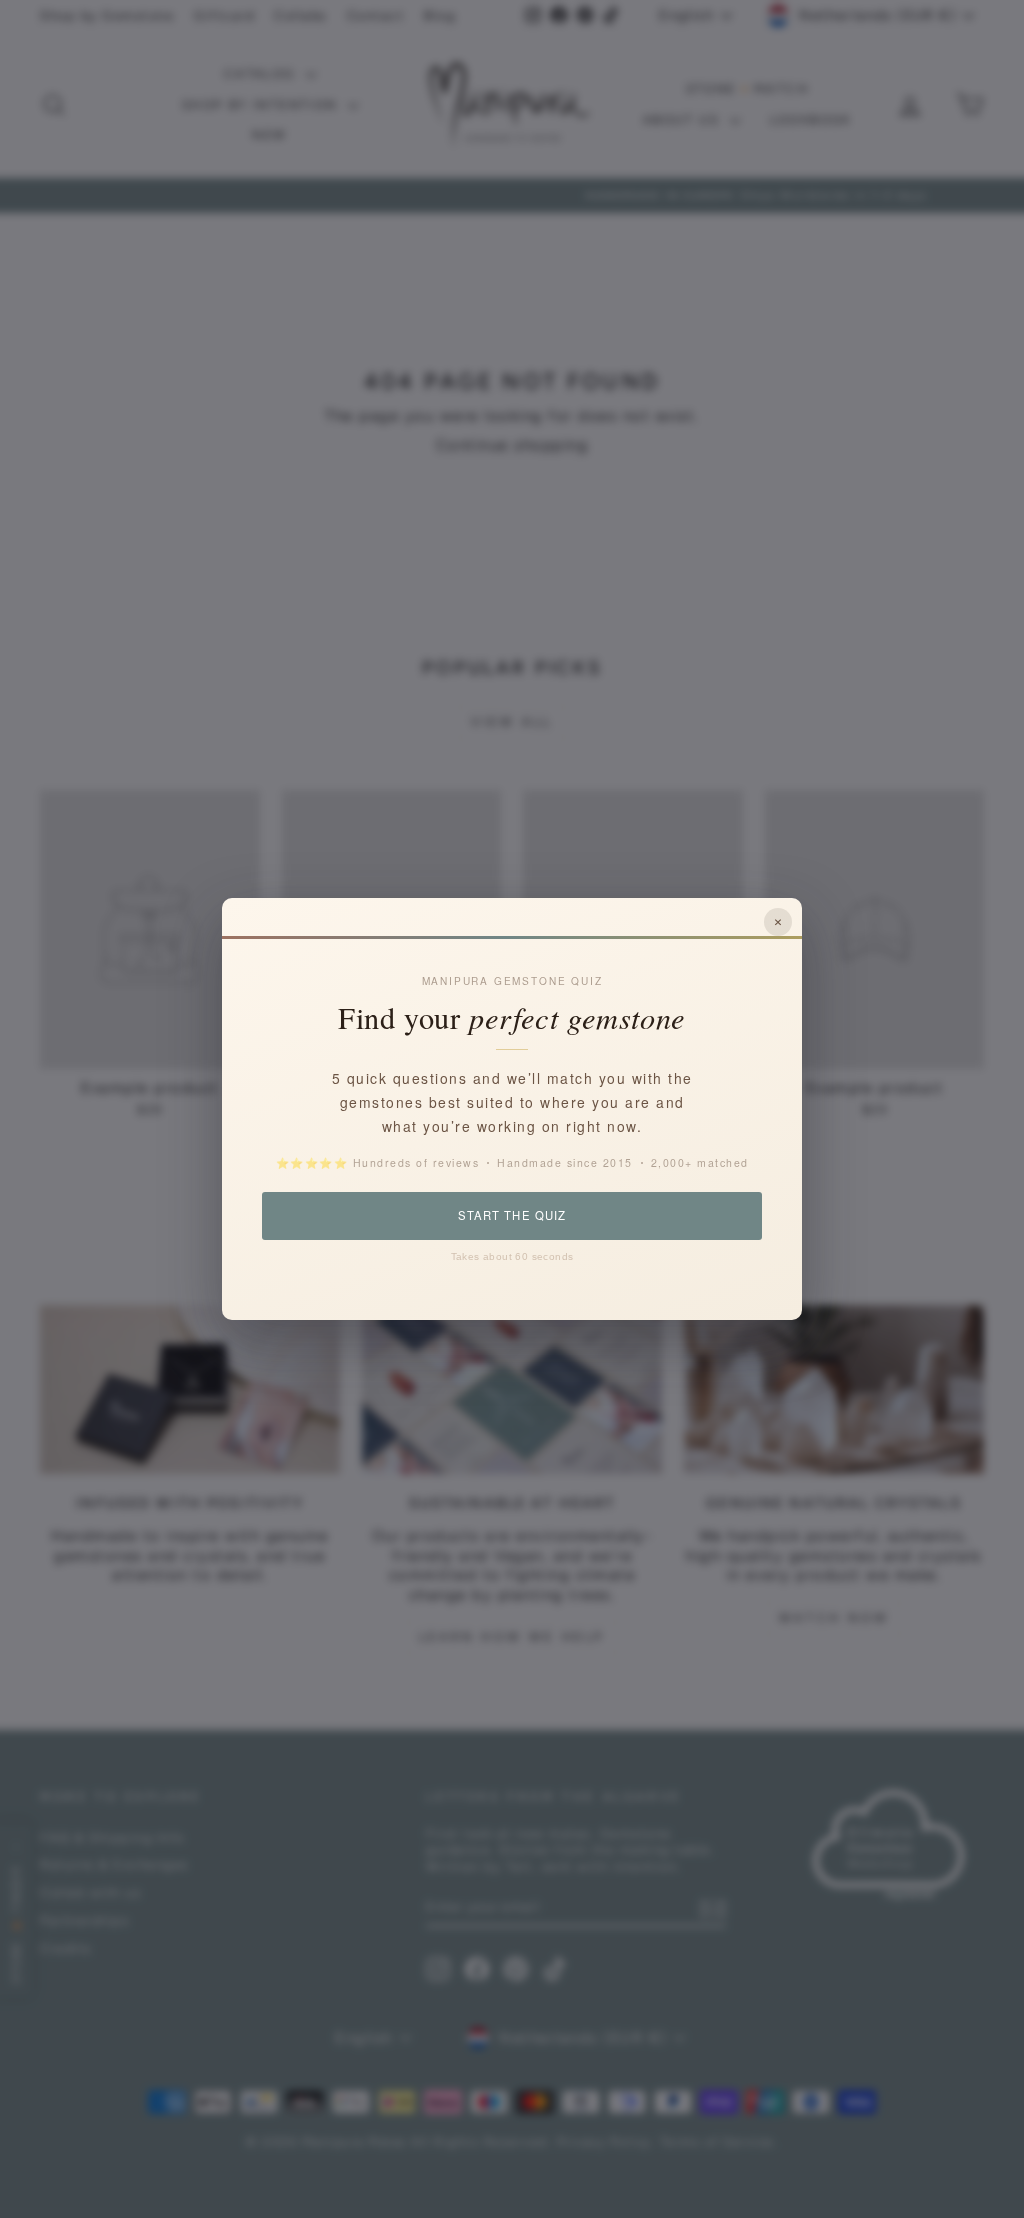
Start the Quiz (511, 1215)
